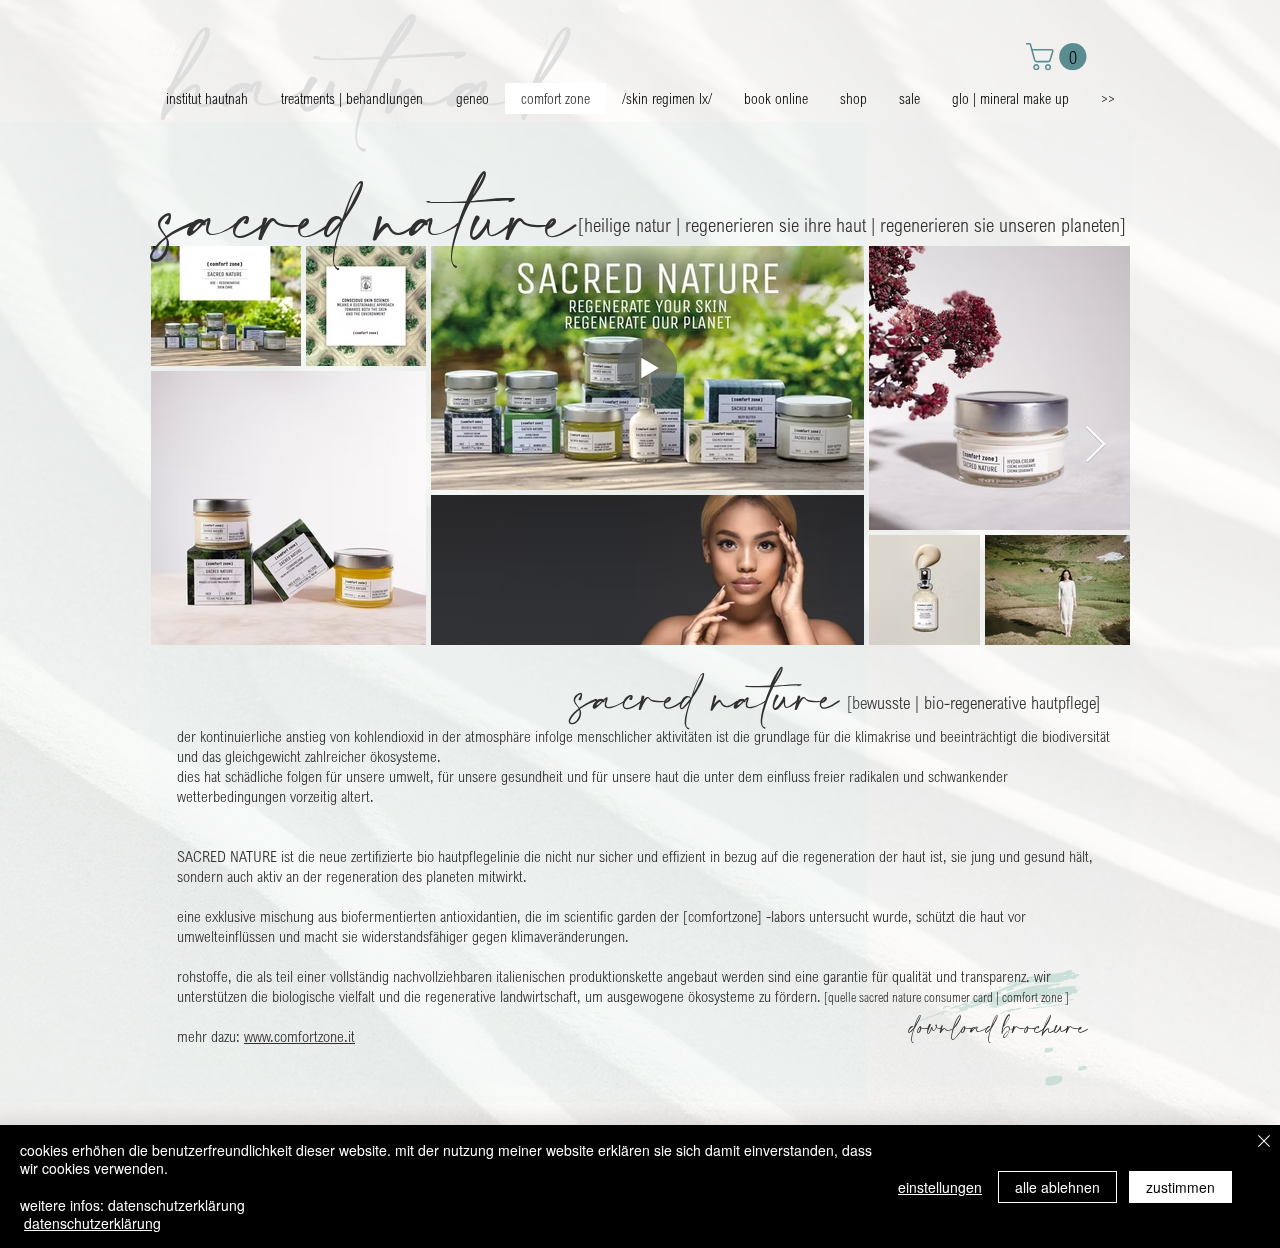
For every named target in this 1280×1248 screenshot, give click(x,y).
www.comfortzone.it (299, 1036)
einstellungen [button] (940, 1187)
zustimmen (1180, 1187)
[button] (1059, 56)
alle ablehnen (1057, 1187)
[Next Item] (1095, 445)
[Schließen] (1264, 1142)
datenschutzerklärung (92, 1223)
